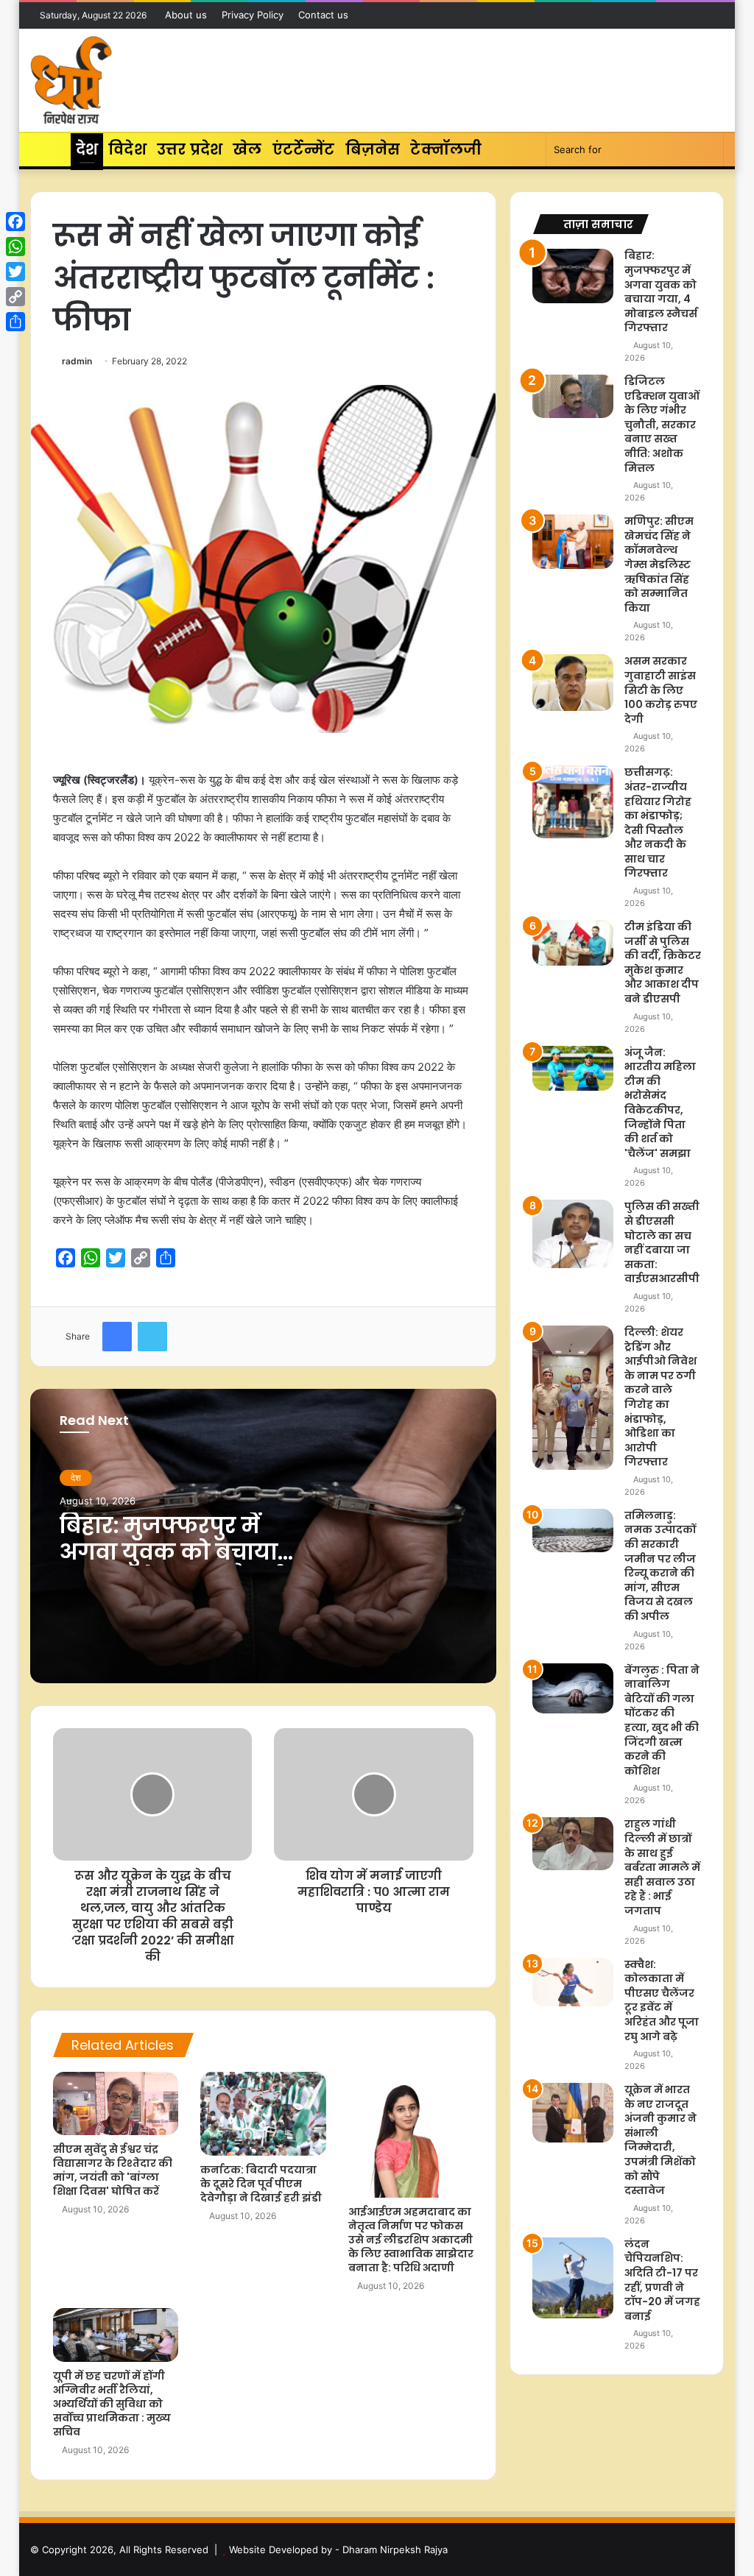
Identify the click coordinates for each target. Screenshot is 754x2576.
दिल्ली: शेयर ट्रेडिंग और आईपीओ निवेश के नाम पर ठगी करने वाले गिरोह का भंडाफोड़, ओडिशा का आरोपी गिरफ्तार (660, 1397)
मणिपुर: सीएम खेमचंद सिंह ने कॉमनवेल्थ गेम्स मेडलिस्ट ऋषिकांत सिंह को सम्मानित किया (659, 565)
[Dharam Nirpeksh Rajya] (71, 80)
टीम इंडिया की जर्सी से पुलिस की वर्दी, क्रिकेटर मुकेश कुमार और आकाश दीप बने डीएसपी (663, 963)
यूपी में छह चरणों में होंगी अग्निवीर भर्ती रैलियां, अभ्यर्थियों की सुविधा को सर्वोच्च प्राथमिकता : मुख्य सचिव (112, 2404)
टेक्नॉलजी (446, 149)
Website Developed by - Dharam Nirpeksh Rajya (338, 2550)
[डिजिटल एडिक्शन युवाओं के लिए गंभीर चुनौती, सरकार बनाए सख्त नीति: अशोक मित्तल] (573, 396)
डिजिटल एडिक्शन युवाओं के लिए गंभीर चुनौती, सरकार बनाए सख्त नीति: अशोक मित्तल (662, 425)
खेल (247, 149)
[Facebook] (15, 222)
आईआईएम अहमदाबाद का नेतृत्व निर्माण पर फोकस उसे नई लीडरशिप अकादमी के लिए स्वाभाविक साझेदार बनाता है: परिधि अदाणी (411, 2240)
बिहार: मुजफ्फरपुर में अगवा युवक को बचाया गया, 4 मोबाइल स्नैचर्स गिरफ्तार (170, 1565)
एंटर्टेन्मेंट (304, 149)
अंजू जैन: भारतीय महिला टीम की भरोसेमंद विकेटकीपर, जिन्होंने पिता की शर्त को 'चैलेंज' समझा (660, 1103)
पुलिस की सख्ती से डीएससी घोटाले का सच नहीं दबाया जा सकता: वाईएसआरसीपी (662, 1242)
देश (87, 149)
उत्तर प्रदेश (190, 149)
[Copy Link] (15, 297)
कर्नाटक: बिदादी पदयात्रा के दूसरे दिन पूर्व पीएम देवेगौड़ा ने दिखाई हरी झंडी (261, 2184)
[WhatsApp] (15, 247)
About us (186, 15)
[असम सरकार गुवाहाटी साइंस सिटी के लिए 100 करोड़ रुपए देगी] (573, 683)
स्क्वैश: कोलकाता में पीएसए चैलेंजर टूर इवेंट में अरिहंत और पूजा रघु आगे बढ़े (662, 2000)
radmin (77, 361)
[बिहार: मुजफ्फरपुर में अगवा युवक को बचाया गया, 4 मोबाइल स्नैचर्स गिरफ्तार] (573, 276)
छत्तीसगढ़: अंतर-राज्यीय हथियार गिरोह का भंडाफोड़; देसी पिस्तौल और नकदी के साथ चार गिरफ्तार (658, 822)
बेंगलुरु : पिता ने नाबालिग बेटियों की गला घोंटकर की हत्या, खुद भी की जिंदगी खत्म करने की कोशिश (662, 1720)
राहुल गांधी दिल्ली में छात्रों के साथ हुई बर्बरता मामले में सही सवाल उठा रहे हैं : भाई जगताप (662, 1867)
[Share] (15, 322)
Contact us (323, 15)
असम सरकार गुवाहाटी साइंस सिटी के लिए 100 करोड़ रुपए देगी (661, 690)
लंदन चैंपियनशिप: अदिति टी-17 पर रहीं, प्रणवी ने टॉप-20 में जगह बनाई (662, 2280)
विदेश (127, 149)
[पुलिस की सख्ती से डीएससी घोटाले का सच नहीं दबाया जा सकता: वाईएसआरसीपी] (573, 1234)
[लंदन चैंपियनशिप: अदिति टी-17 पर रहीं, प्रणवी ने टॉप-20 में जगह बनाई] (573, 2278)
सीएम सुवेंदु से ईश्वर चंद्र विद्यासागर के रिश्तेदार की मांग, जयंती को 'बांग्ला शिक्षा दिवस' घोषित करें (113, 2170)
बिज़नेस (373, 149)
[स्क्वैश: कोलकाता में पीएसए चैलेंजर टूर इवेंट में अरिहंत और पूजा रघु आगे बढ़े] (573, 1982)
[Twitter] (15, 272)
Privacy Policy (253, 15)
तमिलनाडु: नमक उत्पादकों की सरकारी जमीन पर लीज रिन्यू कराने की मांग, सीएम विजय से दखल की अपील (660, 1566)
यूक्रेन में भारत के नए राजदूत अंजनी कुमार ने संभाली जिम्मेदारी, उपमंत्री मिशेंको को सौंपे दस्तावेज (660, 2140)
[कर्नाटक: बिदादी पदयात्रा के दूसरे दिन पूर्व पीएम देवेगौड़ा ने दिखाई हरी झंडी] (263, 2114)
